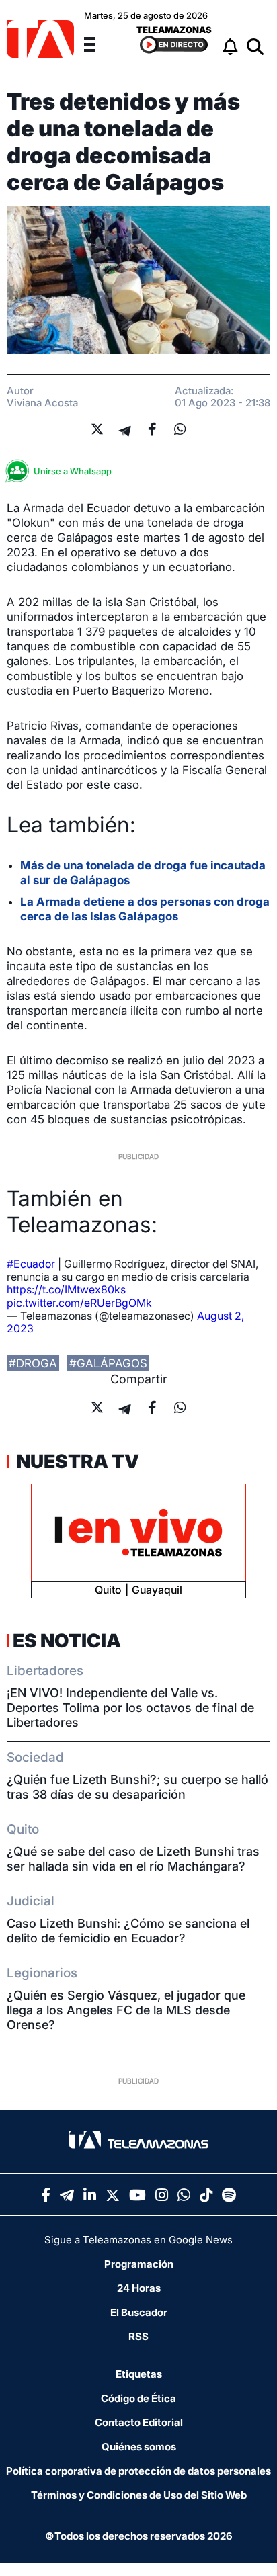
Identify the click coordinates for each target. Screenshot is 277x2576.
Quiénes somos (139, 2447)
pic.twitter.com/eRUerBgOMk (79, 1303)
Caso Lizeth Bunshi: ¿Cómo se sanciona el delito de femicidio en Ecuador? (128, 1931)
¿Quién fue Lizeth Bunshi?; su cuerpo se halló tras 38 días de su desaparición (137, 1787)
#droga (33, 1363)
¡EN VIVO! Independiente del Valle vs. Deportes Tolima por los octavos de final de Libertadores (130, 1708)
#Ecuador (31, 1264)
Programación (139, 2264)
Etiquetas (139, 2374)
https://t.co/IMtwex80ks (66, 1289)
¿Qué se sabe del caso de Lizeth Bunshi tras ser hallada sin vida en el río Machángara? (133, 1859)
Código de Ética (138, 2398)
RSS (138, 2336)
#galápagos (108, 1363)
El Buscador (139, 2312)
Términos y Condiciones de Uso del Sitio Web (139, 2495)
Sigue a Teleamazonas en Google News (138, 2240)
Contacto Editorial (139, 2422)
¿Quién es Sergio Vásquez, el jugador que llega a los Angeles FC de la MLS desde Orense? (126, 2010)
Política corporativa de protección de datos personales (138, 2471)
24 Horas (139, 2288)
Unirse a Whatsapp (73, 471)
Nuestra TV (76, 1461)
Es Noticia (67, 1641)
